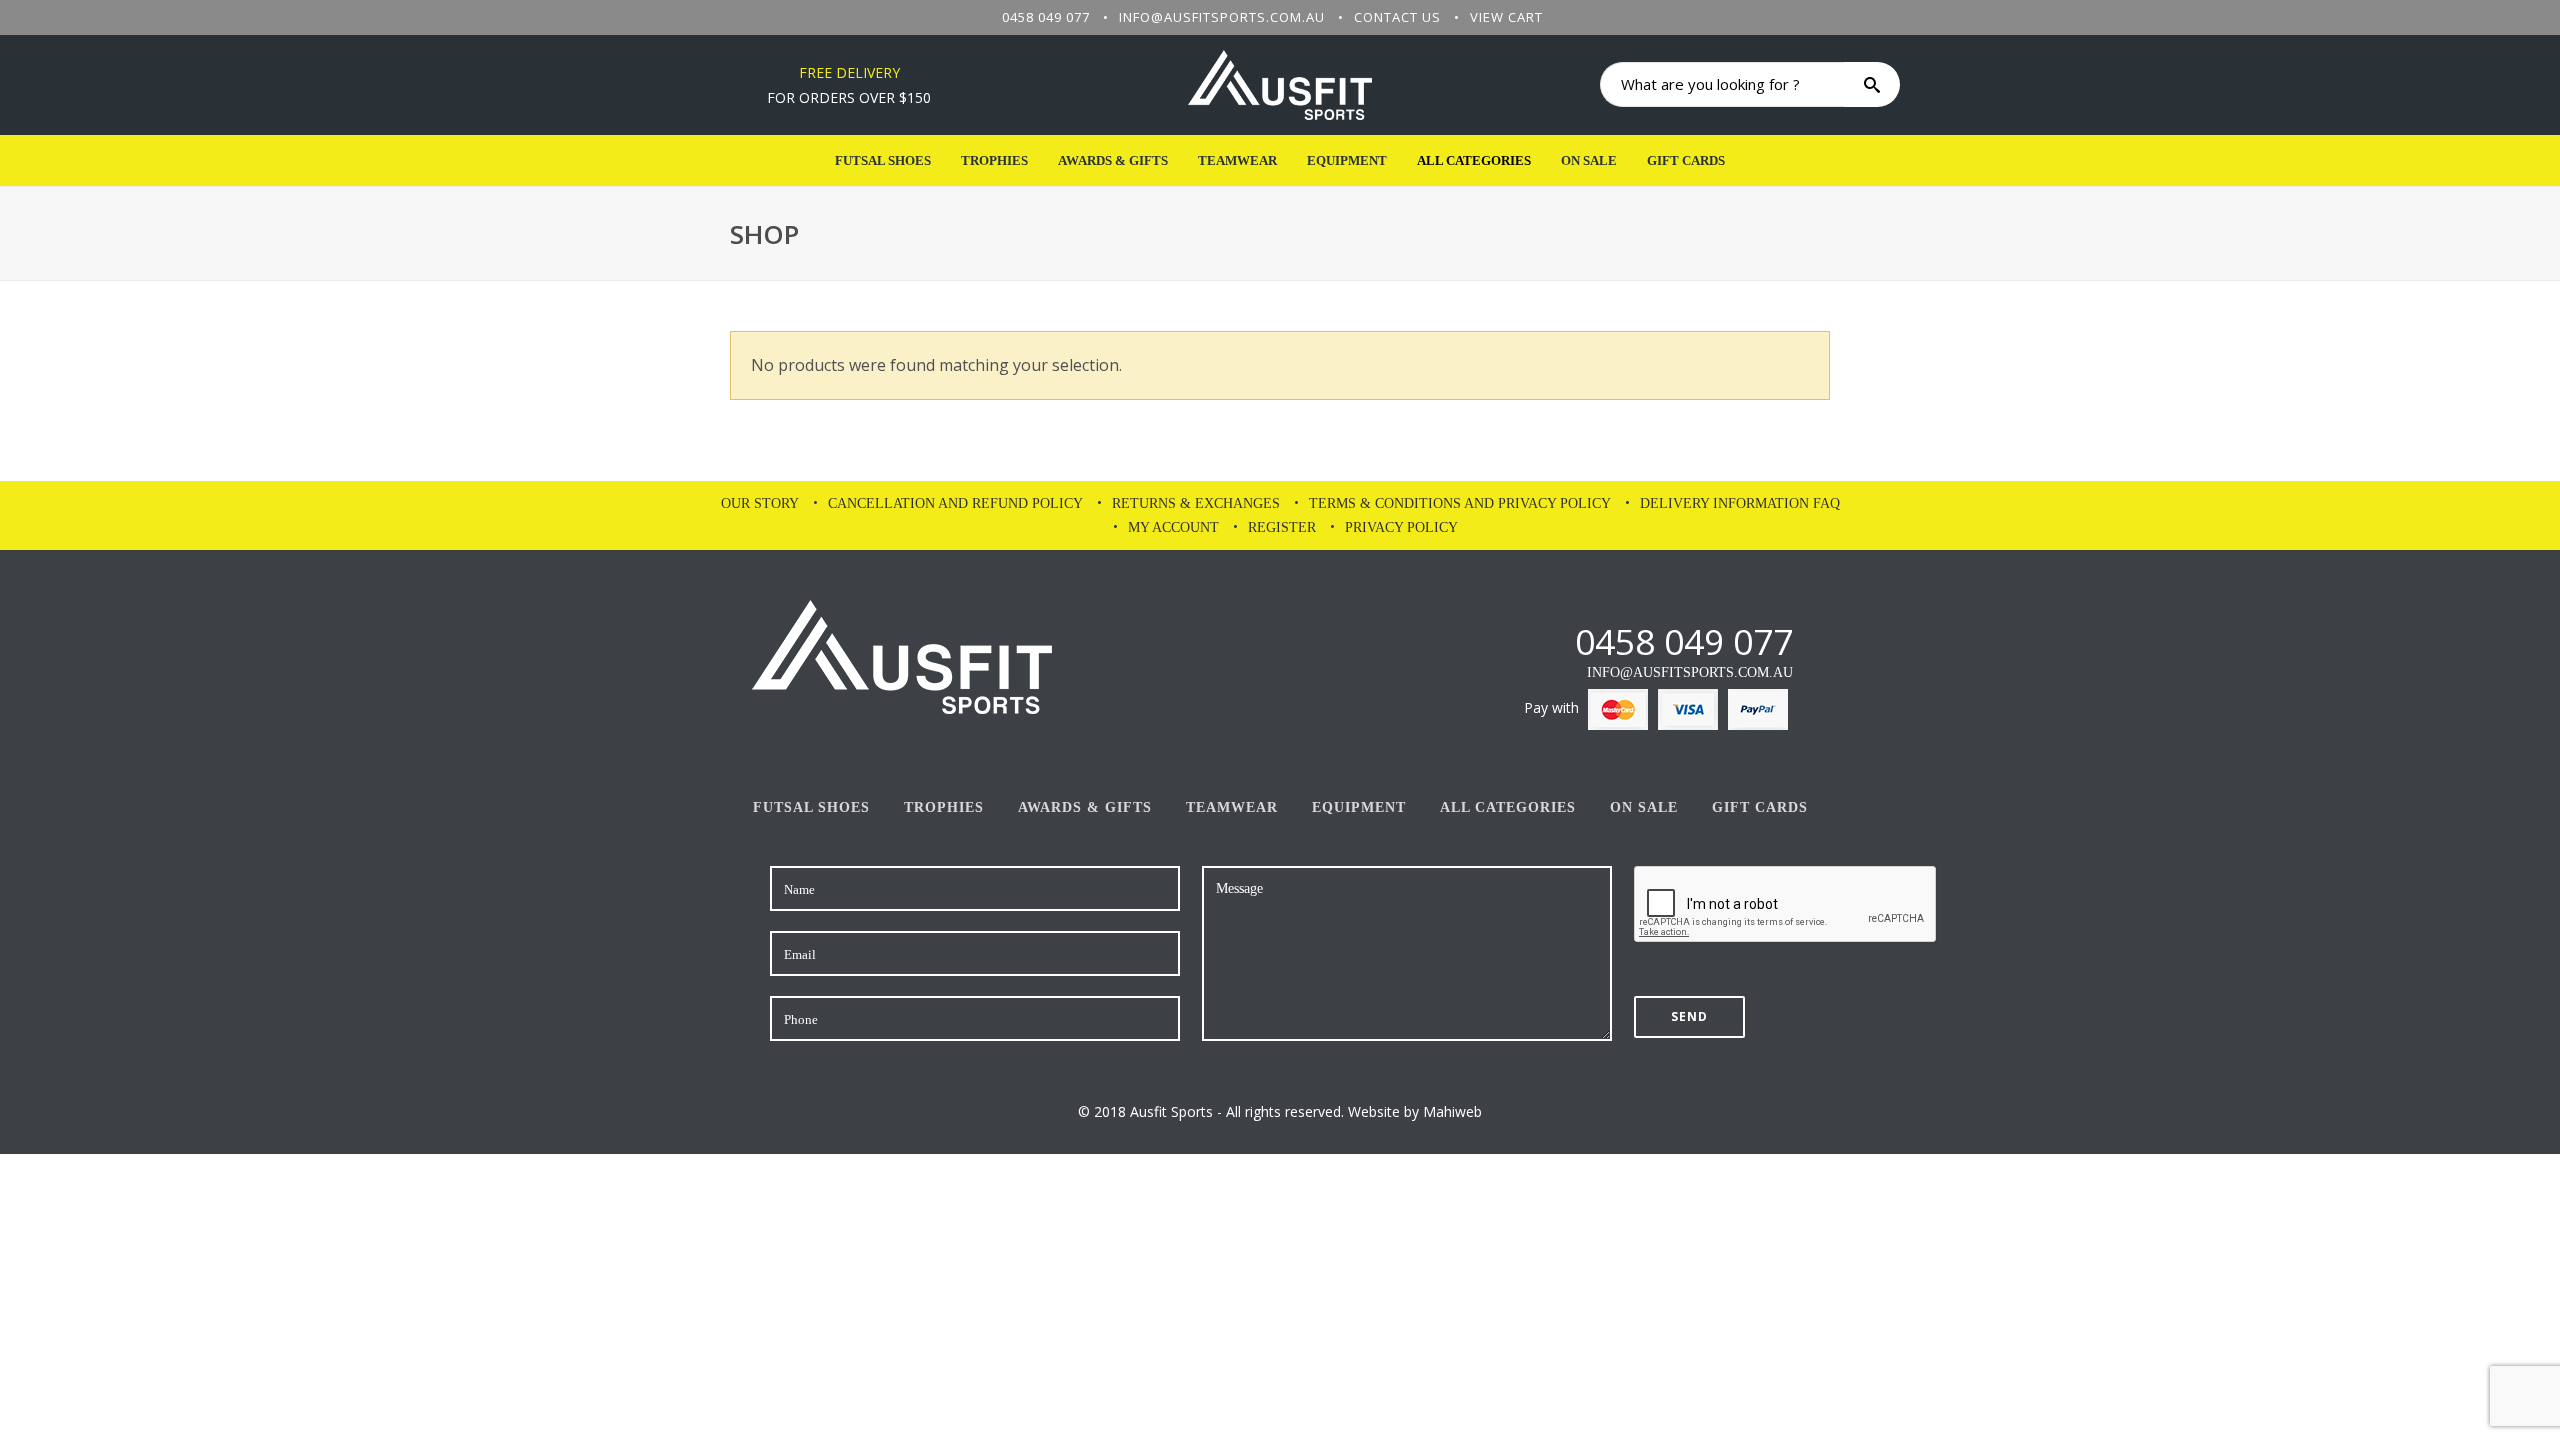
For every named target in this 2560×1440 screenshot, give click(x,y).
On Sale (1589, 160)
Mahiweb (1452, 1111)
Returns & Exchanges (1196, 503)
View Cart (1506, 17)
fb (1524, 641)
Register (1282, 527)
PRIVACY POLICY (1401, 527)
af (1558, 641)
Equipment (1347, 160)
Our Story (760, 503)
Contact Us (1397, 17)
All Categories (1474, 160)
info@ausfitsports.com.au (1222, 17)
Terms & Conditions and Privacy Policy (1460, 503)
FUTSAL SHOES (883, 160)
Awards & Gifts (1113, 160)
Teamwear (1237, 160)
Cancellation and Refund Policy (955, 503)
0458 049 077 (1046, 17)
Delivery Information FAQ (1740, 503)
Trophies (994, 160)
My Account (1173, 527)
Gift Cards (1686, 160)
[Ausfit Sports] (1280, 85)
